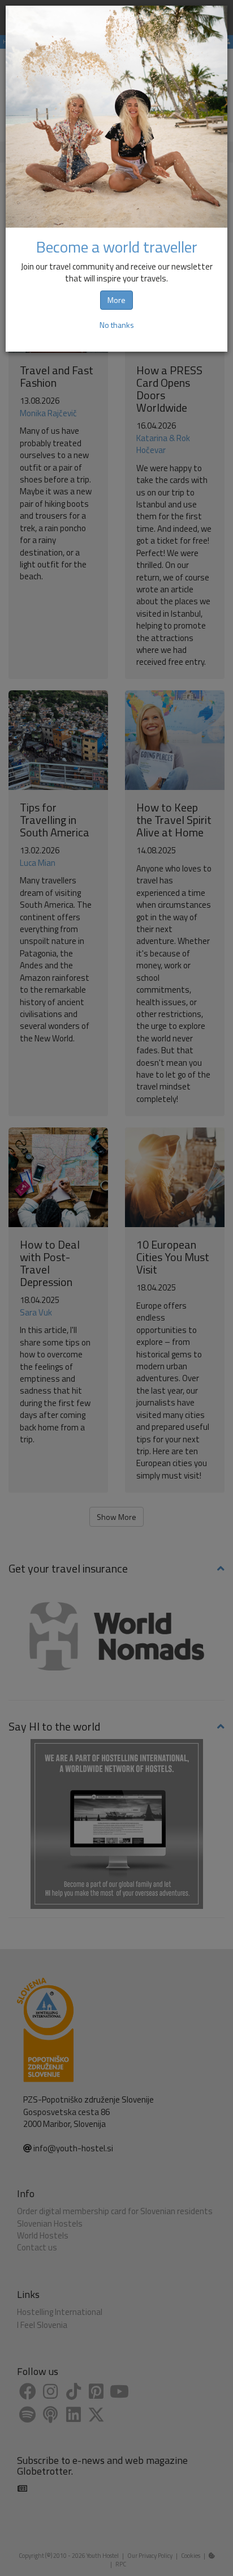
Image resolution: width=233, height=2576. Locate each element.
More (116, 300)
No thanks (117, 325)
